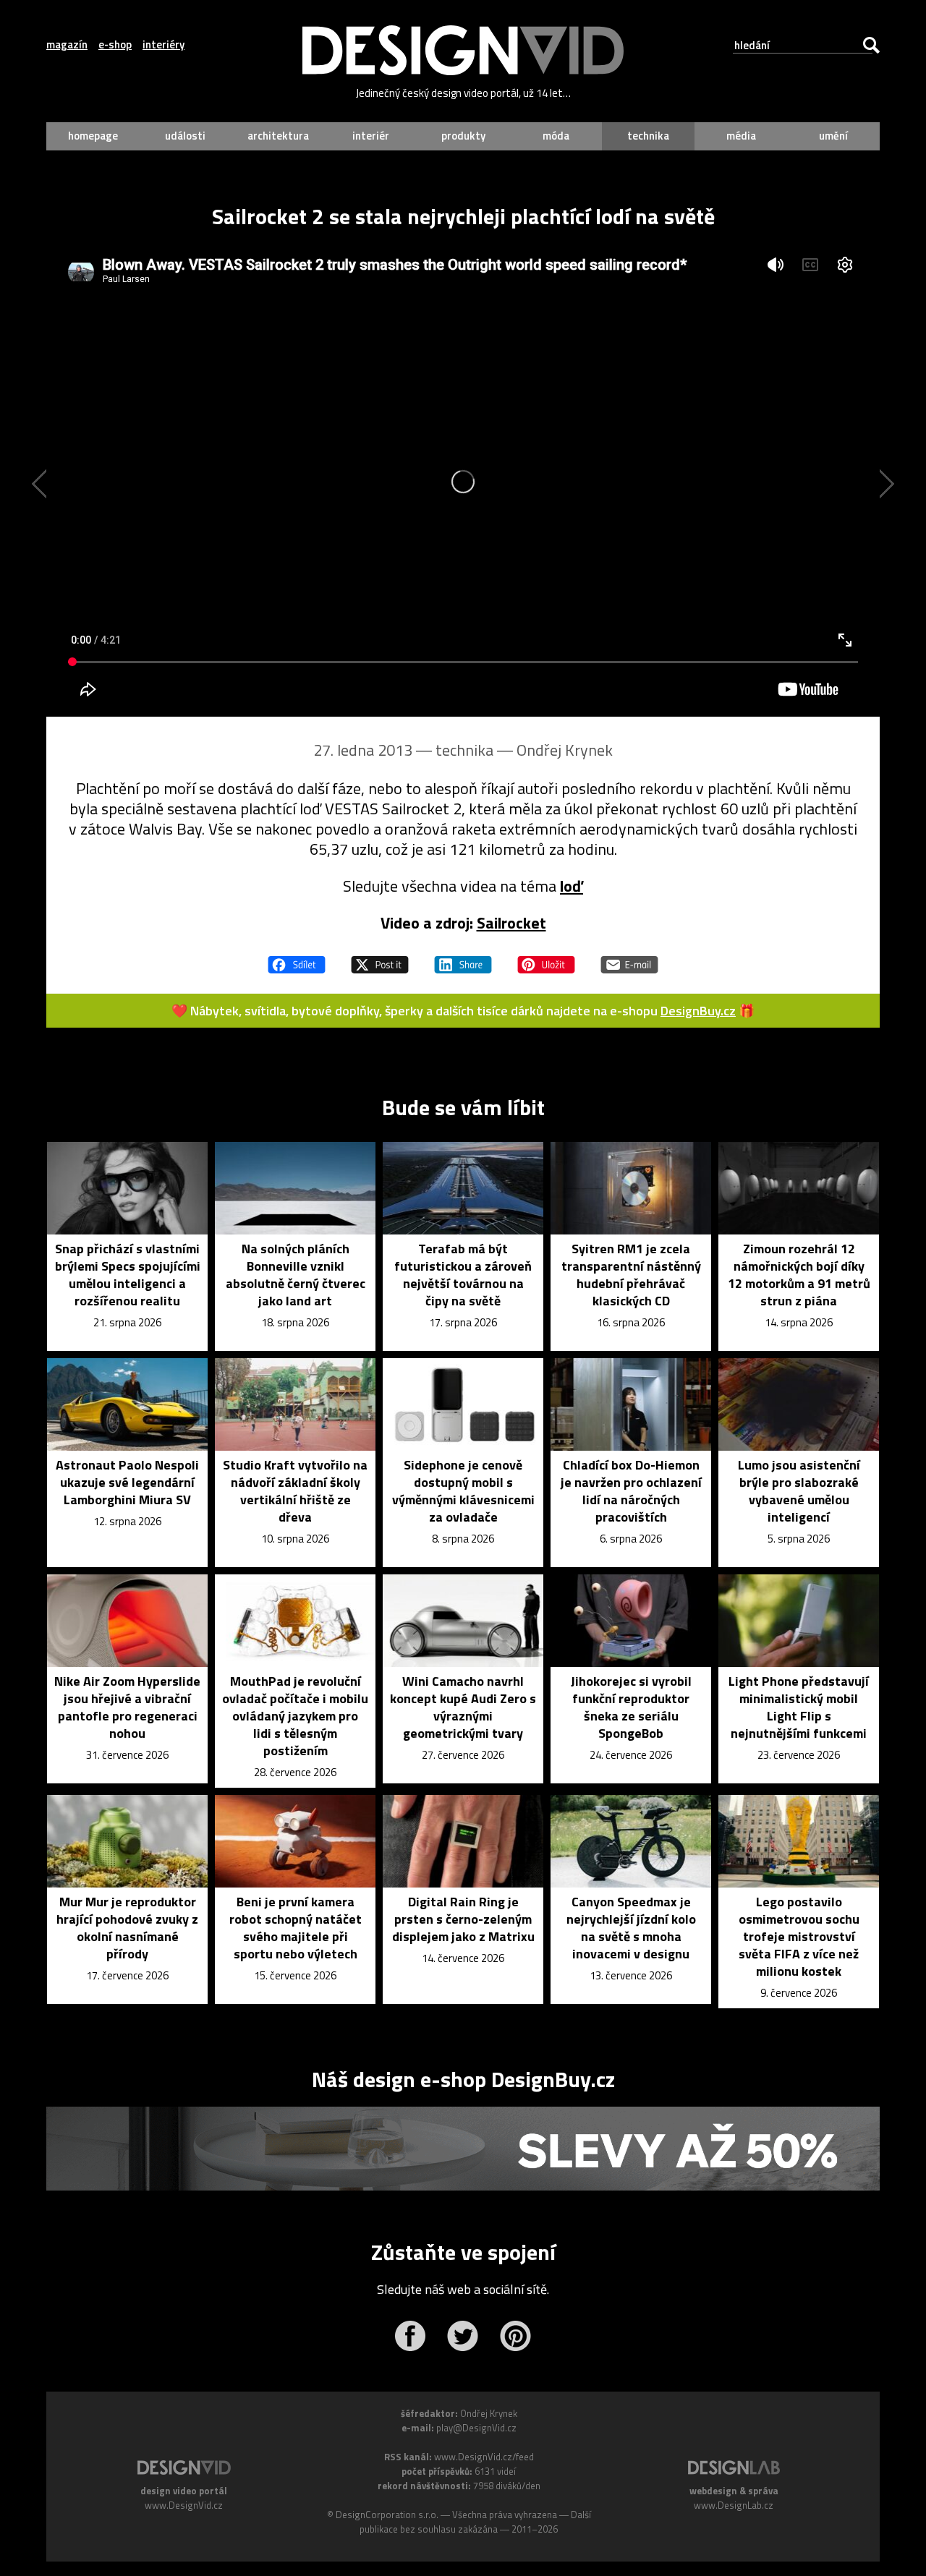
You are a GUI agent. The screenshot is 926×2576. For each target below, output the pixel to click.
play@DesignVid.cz (476, 2428)
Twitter (463, 2336)
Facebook (410, 2336)
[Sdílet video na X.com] (380, 958)
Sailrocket (511, 923)
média (741, 136)
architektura (278, 136)
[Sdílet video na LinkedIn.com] (463, 958)
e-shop (115, 45)
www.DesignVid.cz (184, 2505)
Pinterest (515, 2336)
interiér (371, 136)
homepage (93, 136)
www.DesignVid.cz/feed (484, 2457)
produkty (463, 136)
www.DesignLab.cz (734, 2505)
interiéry (163, 45)
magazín (67, 45)
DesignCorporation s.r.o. (387, 2515)
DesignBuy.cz (698, 1011)
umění (833, 136)
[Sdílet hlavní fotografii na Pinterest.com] (546, 958)
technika (648, 136)
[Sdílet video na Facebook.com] (297, 958)
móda (556, 136)
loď (572, 886)
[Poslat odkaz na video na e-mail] (629, 958)
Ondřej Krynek (565, 750)
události (185, 136)
